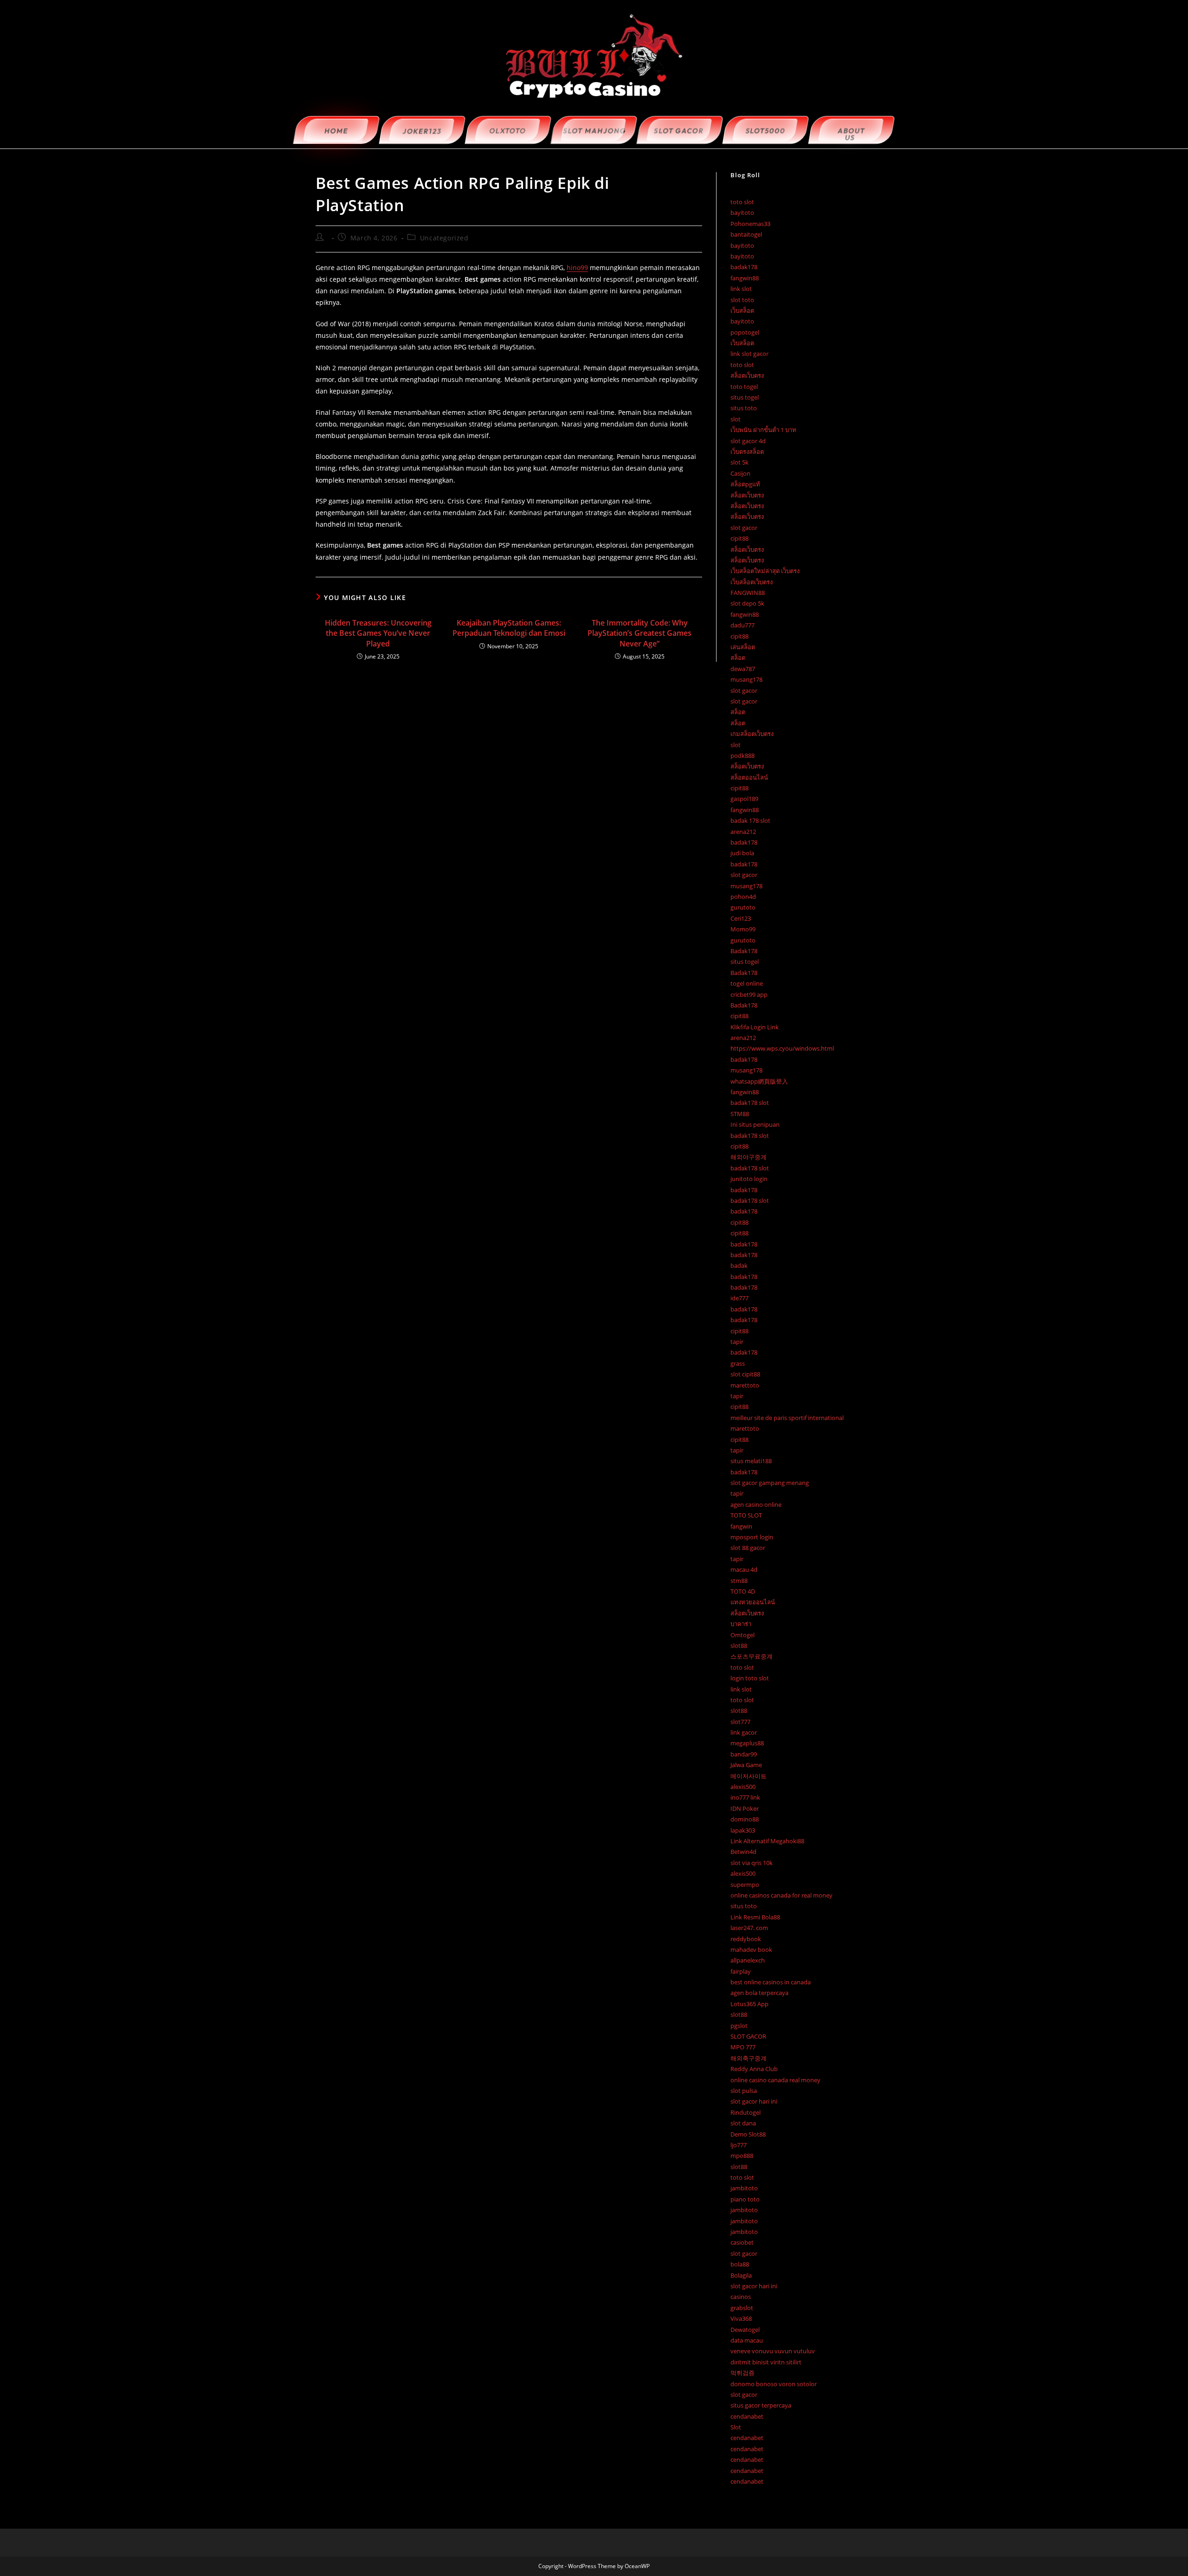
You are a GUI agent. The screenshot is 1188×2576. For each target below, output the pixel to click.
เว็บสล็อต (742, 310)
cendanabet (747, 2416)
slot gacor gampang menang (770, 1483)
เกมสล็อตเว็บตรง (752, 734)
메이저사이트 (749, 1776)
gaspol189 (744, 799)
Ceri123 (741, 918)
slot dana (743, 2123)
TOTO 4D (743, 1591)
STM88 (740, 1114)
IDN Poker (745, 1808)
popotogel (745, 332)
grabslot (742, 2308)
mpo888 (742, 2156)
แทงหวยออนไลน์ (753, 1602)
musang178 (746, 679)
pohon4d (743, 897)
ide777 (739, 1298)
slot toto (742, 300)
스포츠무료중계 (752, 1656)
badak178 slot (750, 1103)
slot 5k (739, 462)
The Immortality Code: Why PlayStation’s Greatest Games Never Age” (639, 633)
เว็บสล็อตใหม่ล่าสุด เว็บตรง (765, 571)
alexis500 (743, 1787)
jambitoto (744, 2188)
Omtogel (742, 1635)
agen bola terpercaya (759, 1993)
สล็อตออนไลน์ (749, 777)
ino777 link (745, 1797)
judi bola (742, 853)
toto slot (742, 202)
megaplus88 (747, 1743)
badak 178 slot (750, 820)
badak (739, 1265)
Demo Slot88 (748, 2134)
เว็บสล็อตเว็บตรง (752, 582)
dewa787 (743, 669)
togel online (747, 983)
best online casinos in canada (771, 1982)
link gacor (744, 1732)
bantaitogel (746, 234)
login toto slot (750, 1678)
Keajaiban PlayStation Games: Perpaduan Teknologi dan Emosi (509, 628)
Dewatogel (745, 2330)
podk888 (742, 755)
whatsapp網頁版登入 (759, 1081)
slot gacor (744, 528)
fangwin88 (745, 278)
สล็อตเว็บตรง (747, 375)
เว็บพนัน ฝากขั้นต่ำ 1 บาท (763, 430)
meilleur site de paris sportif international (787, 1418)
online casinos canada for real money (781, 1895)
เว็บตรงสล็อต (747, 452)
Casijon (740, 473)
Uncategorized (444, 238)
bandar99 (744, 1754)
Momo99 (743, 929)
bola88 (740, 2264)
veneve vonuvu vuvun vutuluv (773, 2351)
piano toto (745, 2199)
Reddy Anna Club (754, 2069)
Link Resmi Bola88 (755, 1917)
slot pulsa (744, 2091)
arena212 (743, 832)
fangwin (741, 1526)
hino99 (577, 268)
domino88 (745, 1819)
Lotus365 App (749, 2004)
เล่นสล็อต (743, 647)
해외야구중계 (749, 1157)
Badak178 (744, 951)
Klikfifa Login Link (755, 1027)
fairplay (741, 1971)
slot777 (740, 1722)
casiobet (742, 2242)
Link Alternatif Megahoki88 (767, 1841)
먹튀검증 (742, 2373)
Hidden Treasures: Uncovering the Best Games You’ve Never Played (378, 633)
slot (736, 419)
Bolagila (741, 2275)
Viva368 (741, 2318)
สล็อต (738, 658)
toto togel (744, 387)
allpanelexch (748, 1960)
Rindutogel (746, 2112)
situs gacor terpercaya (761, 2405)
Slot (736, 2427)
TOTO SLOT (746, 1515)
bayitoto (742, 213)
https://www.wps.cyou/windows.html (782, 1048)
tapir (737, 1342)
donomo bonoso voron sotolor (774, 2384)
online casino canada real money (775, 2080)
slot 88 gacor (748, 1548)
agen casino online (756, 1504)
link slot (741, 289)
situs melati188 (751, 1461)
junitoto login (749, 1179)
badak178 (744, 267)
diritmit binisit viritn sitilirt (766, 2362)
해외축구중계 (749, 2058)
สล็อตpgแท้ (745, 484)
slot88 (739, 1646)
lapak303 (743, 1830)
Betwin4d (743, 1852)
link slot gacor (749, 354)
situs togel (745, 397)
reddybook (746, 1939)
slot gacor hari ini (754, 2101)
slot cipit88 (745, 1374)
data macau (747, 2340)
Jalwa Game (746, 1765)
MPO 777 (743, 2047)
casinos (741, 2297)
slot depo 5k (747, 603)
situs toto (744, 408)
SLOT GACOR (748, 2036)
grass (738, 1363)
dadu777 (742, 625)
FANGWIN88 (748, 593)
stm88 (739, 1581)
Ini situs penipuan (755, 1124)
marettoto (745, 1385)
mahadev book (751, 1950)
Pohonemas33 (750, 224)
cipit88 (739, 538)
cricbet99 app (749, 994)
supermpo (745, 1885)
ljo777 (739, 2145)
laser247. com (749, 1928)
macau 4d (744, 1569)
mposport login (752, 1537)
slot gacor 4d (748, 441)
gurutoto (743, 907)
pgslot (739, 2026)
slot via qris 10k (752, 1863)
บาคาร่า (741, 1624)
